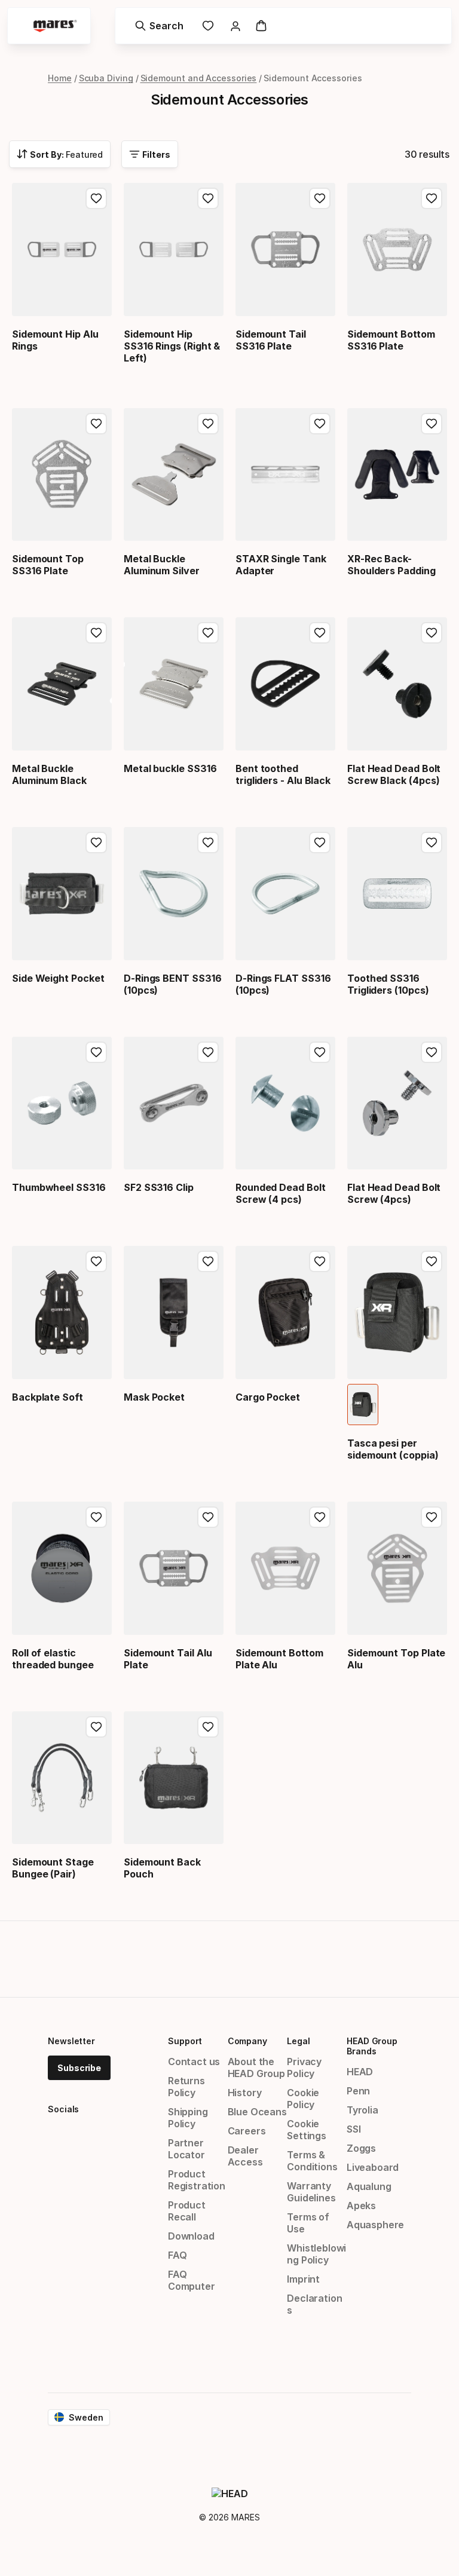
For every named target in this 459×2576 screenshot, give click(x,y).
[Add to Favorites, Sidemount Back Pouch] (208, 1727)
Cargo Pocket (268, 1397)
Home (60, 78)
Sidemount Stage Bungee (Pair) (53, 1868)
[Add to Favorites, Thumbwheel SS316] (96, 1052)
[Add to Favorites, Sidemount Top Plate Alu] (432, 1517)
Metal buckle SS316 (170, 768)
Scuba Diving (106, 78)
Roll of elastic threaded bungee (53, 1659)
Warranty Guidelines (311, 2192)
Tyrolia (362, 2110)
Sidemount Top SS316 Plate (48, 565)
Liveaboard (373, 2167)
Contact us (194, 2062)
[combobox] (60, 154)
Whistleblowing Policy (316, 2254)
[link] (208, 26)
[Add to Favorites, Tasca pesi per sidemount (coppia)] (432, 1261)
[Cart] (261, 26)
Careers (247, 2131)
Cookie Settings (307, 2130)
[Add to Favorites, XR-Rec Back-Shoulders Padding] (432, 424)
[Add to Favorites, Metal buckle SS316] (208, 633)
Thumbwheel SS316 (59, 1187)
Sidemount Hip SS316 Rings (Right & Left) (172, 346)
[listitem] (363, 1405)
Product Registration (197, 2180)
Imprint (303, 2279)
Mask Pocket (154, 1397)
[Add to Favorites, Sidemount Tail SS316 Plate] (320, 198)
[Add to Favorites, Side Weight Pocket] (96, 843)
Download (191, 2236)
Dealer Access (245, 2156)
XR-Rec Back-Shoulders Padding (391, 565)
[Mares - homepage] (55, 26)
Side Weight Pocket (58, 978)
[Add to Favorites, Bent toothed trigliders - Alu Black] (320, 633)
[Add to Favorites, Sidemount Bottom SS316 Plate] (432, 198)
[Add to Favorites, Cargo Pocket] (320, 1261)
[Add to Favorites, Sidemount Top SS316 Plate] (96, 424)
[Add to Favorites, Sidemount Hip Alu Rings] (96, 198)
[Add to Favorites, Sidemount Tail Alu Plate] (208, 1517)
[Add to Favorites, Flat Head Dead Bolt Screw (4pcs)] (432, 1052)
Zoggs (361, 2148)
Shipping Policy (188, 2118)
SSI (354, 2129)
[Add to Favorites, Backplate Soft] (96, 1261)
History (245, 2093)
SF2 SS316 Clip (159, 1187)
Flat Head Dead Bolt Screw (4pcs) (394, 1193)
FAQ (177, 2255)
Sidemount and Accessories (199, 78)
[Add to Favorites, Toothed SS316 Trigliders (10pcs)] (432, 843)
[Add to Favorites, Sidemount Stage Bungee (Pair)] (96, 1727)
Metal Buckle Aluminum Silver (162, 565)
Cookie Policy (303, 2099)
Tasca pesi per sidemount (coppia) (393, 1449)
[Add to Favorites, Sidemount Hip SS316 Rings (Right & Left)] (208, 198)
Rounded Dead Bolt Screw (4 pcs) (281, 1193)
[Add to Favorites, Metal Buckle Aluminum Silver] (208, 424)
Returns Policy (186, 2087)
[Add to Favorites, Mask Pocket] (208, 1261)
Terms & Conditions (312, 2161)
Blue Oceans (257, 2112)
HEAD (360, 2072)
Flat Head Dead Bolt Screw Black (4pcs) (394, 774)
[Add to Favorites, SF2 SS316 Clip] (208, 1052)
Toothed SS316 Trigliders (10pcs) (388, 984)
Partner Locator (186, 2149)
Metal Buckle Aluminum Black (49, 774)
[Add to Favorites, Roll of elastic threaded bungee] (96, 1517)
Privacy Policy (304, 2067)
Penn (358, 2091)
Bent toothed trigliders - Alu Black (283, 774)
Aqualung (369, 2186)
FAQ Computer (192, 2280)
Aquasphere (375, 2225)
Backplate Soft (48, 1397)
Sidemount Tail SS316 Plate (271, 340)
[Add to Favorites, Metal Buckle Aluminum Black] (96, 633)
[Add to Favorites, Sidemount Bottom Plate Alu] (320, 1517)
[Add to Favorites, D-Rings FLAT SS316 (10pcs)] (320, 843)
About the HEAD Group (256, 2067)
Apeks (361, 2206)
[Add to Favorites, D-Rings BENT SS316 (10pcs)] (208, 843)
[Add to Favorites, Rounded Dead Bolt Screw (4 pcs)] (320, 1052)
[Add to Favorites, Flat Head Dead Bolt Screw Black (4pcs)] (432, 633)
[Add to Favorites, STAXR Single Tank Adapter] (320, 424)
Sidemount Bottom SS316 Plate (391, 340)
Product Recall (187, 2211)
